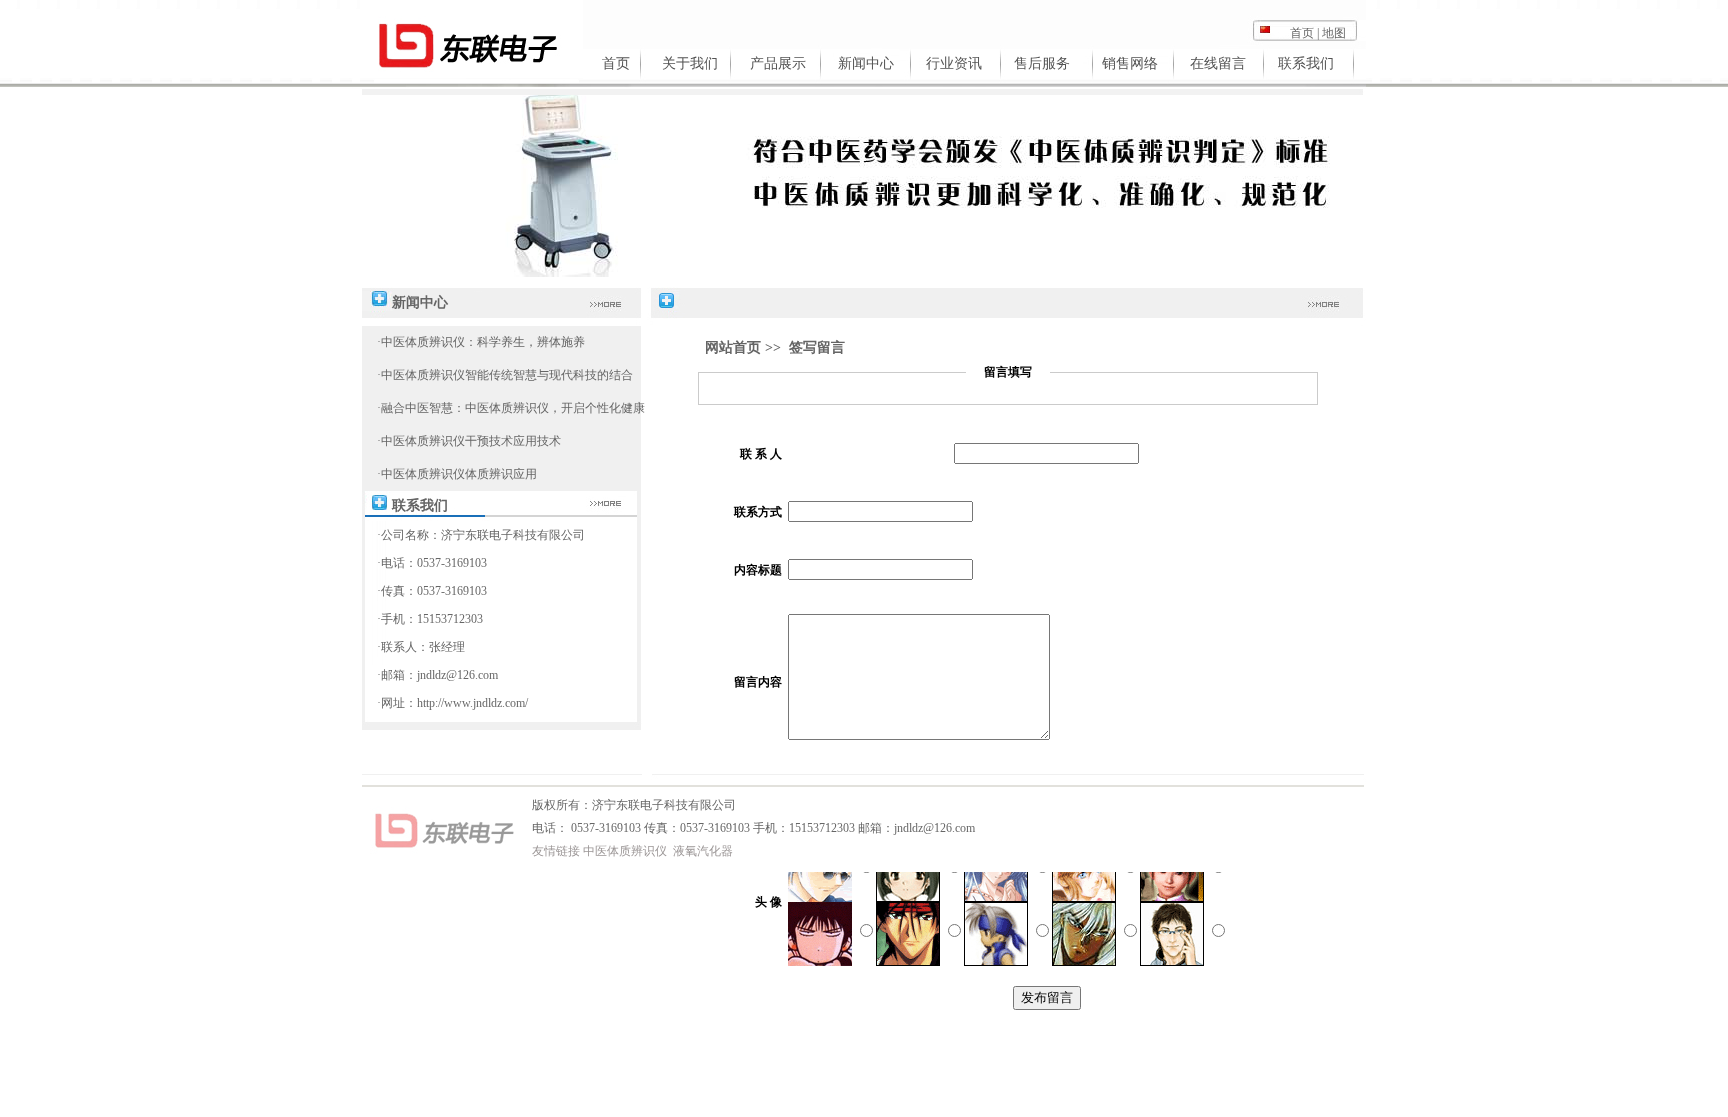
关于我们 (690, 63)
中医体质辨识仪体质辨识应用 (459, 474)
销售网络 (1130, 63)
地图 (1334, 33)
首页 (1302, 33)
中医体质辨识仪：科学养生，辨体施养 (483, 342)
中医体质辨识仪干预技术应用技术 (471, 441)
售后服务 (1042, 63)
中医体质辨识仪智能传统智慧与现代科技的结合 (507, 375)
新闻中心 (866, 63)
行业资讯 (954, 63)
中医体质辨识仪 (625, 851)
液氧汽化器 (703, 851)
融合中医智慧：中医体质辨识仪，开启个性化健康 (513, 408)
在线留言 (1218, 63)
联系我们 (1306, 63)
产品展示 (778, 63)
